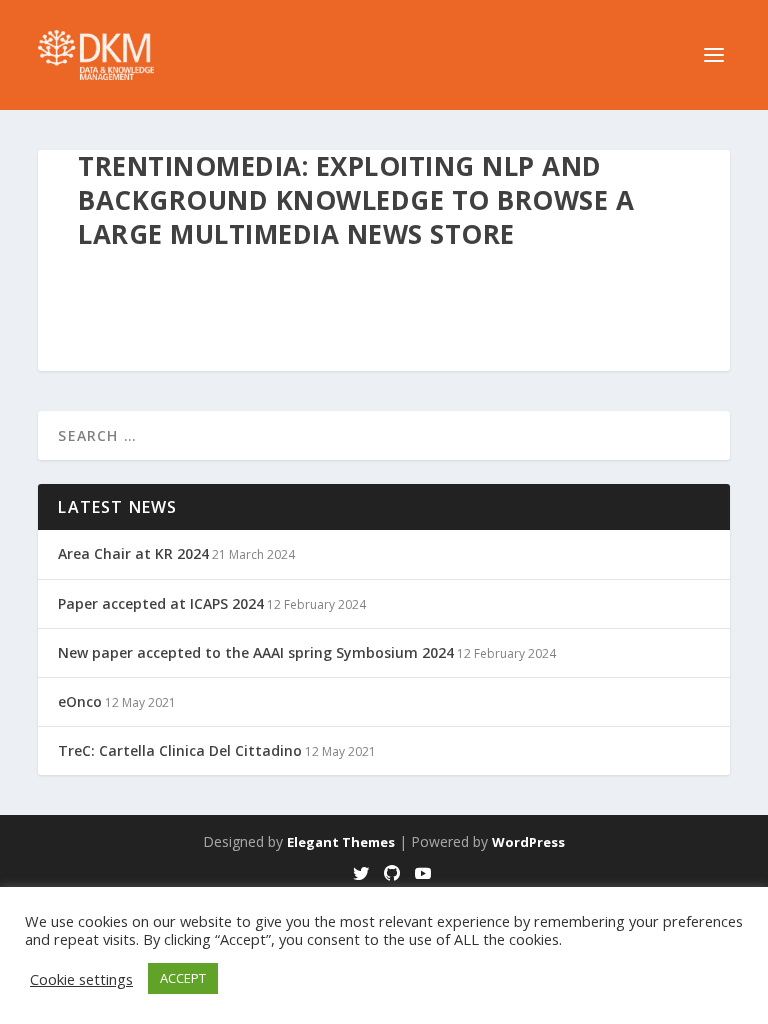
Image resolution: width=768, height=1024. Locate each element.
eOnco (80, 701)
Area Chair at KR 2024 (133, 553)
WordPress (528, 842)
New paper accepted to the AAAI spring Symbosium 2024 (256, 652)
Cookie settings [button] (81, 979)
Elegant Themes (341, 842)
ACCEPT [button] (183, 978)
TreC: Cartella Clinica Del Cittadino (180, 750)
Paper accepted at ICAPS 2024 (161, 603)
